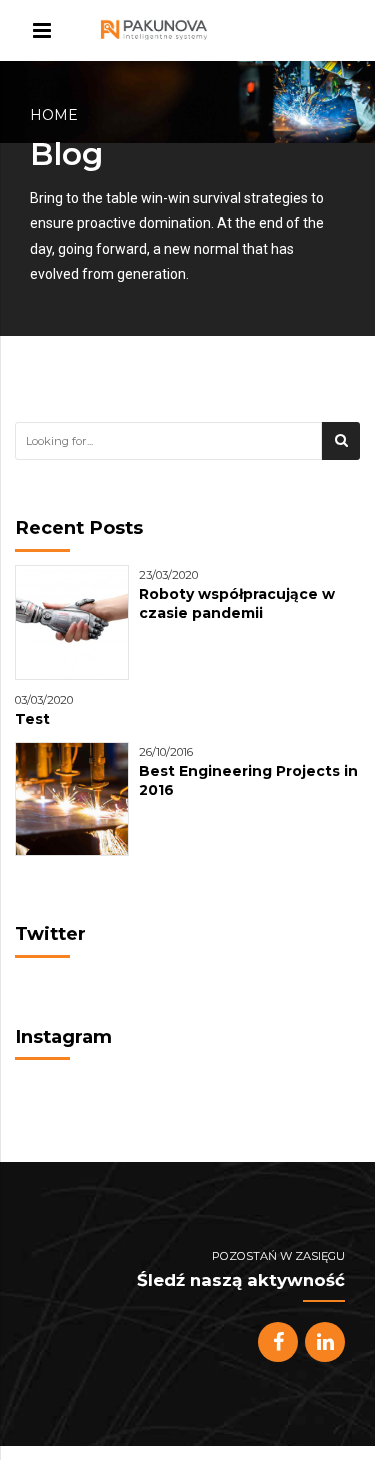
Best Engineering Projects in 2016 (248, 780)
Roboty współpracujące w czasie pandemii (237, 603)
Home (54, 115)
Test (32, 719)
